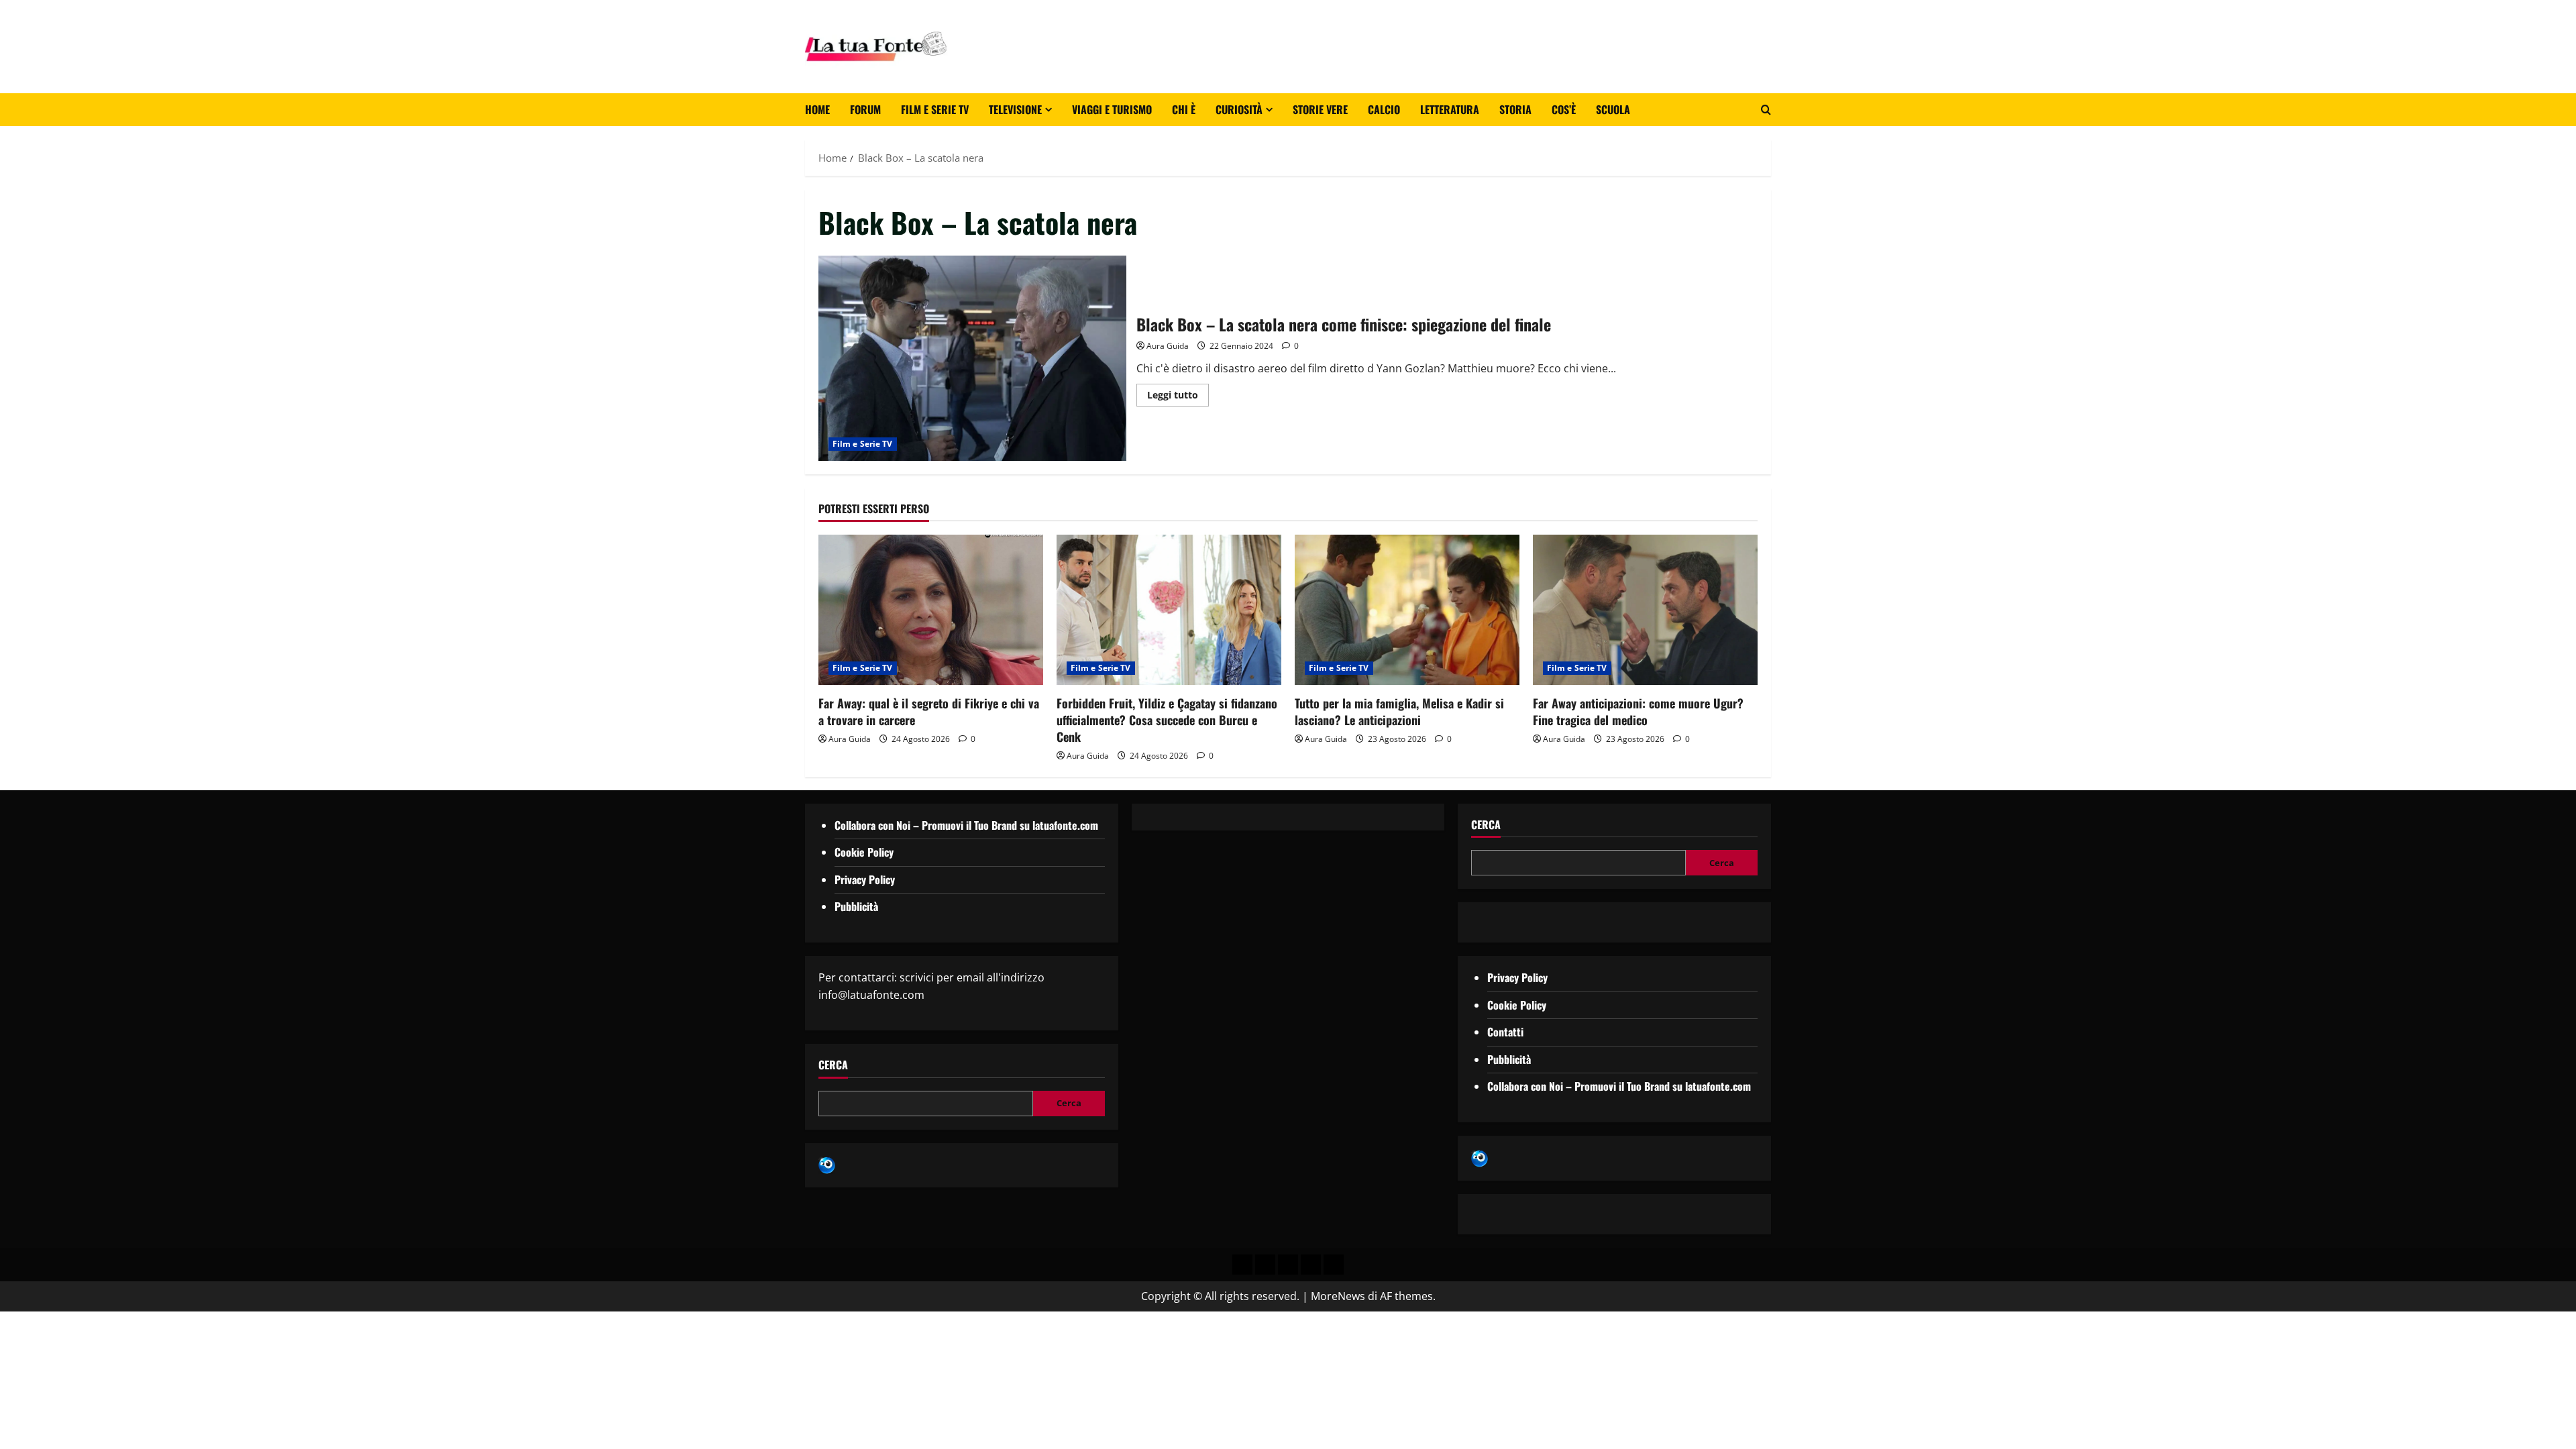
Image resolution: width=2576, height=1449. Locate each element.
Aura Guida (1168, 346)
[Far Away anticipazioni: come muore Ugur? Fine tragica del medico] (1645, 609)
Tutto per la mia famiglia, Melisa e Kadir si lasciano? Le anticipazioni (1399, 711)
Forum (865, 109)
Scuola (1613, 109)
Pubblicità (856, 906)
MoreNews (1338, 1296)
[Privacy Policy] (1242, 1265)
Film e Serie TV (935, 109)
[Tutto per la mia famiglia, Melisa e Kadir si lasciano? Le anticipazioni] (1407, 609)
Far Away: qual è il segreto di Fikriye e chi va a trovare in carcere (929, 711)
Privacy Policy (865, 879)
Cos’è (1564, 109)
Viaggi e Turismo (1112, 109)
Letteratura (1450, 109)
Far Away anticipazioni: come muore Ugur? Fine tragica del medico (1638, 711)
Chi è (1184, 109)
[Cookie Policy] (1334, 1265)
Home (817, 109)
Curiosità (1239, 109)
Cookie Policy (864, 852)
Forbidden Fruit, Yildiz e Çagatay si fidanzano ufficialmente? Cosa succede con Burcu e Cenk (1167, 720)
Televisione (1015, 109)
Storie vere (1320, 109)
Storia (1515, 109)
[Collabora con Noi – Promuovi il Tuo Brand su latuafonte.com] (1265, 1265)
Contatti (1505, 1032)
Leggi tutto (1178, 392)
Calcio (1384, 109)
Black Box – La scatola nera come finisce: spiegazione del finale (972, 358)
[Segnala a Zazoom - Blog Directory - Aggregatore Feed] (827, 1165)
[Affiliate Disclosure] (1311, 1265)
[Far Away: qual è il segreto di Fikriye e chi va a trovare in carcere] (931, 609)
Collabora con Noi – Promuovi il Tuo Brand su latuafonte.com (966, 825)
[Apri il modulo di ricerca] (1766, 110)
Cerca (833, 1065)
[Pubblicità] (1288, 1265)
